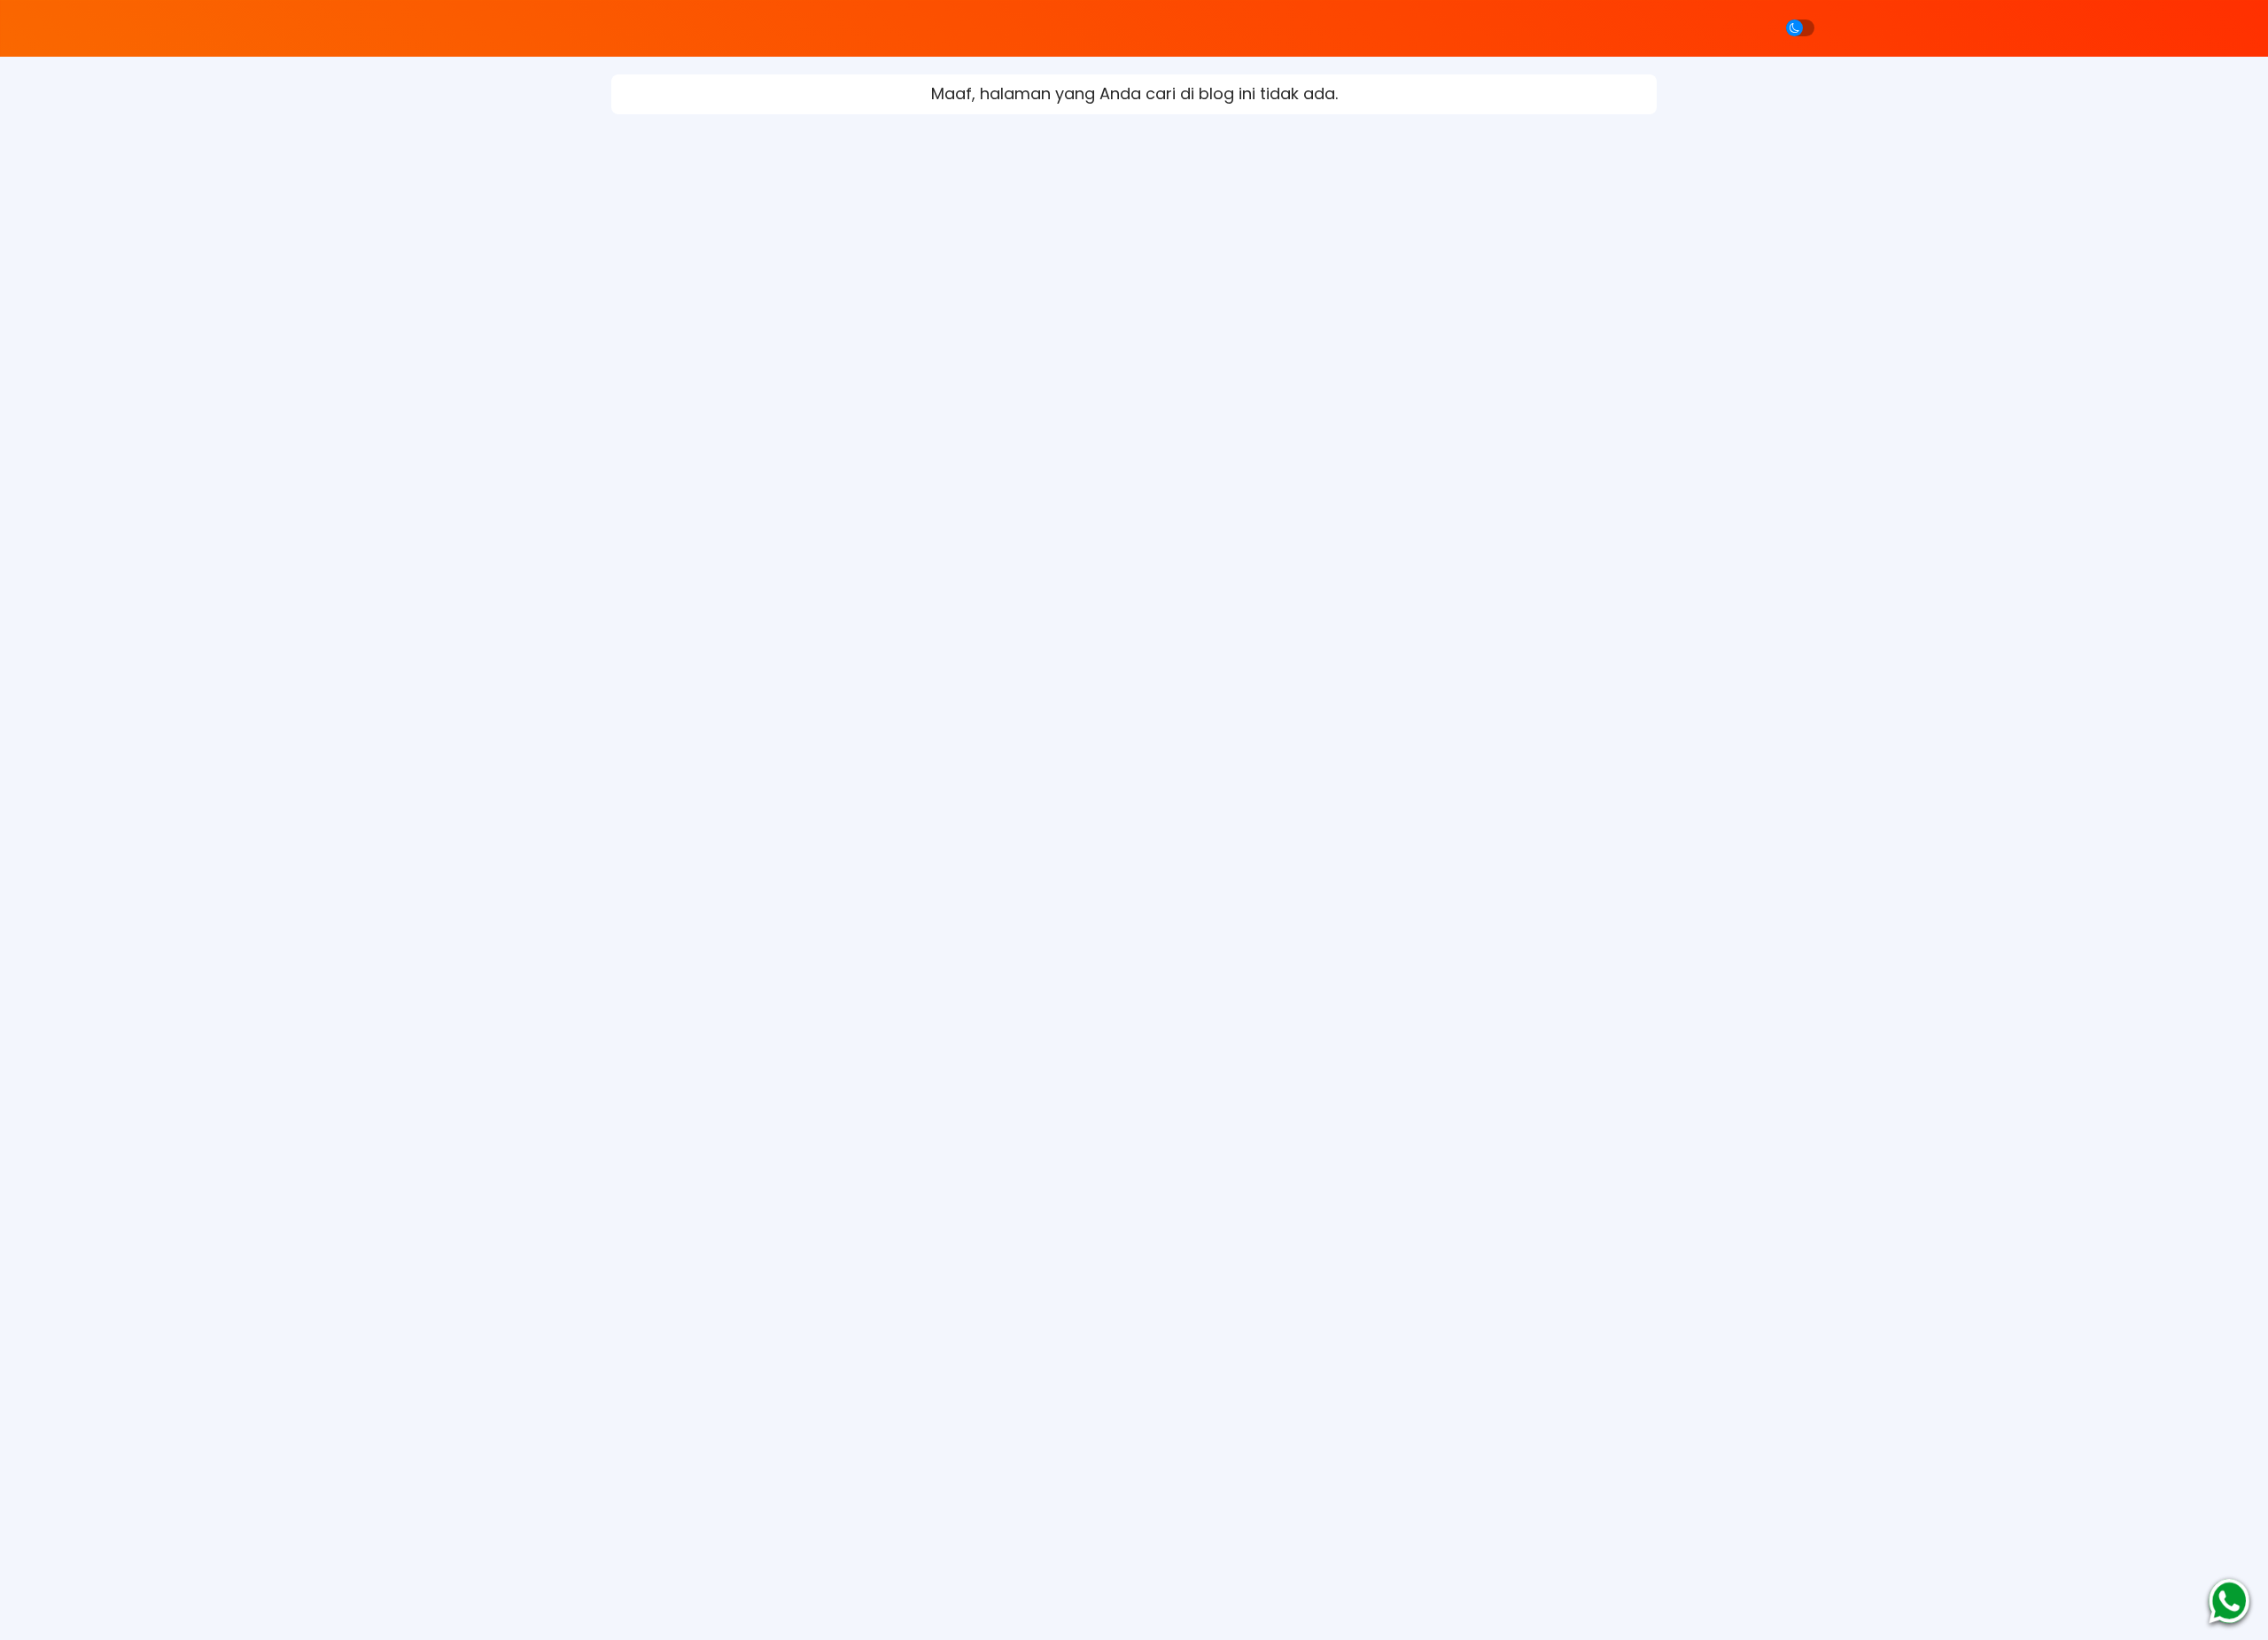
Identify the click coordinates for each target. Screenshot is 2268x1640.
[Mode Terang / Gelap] (1800, 28)
